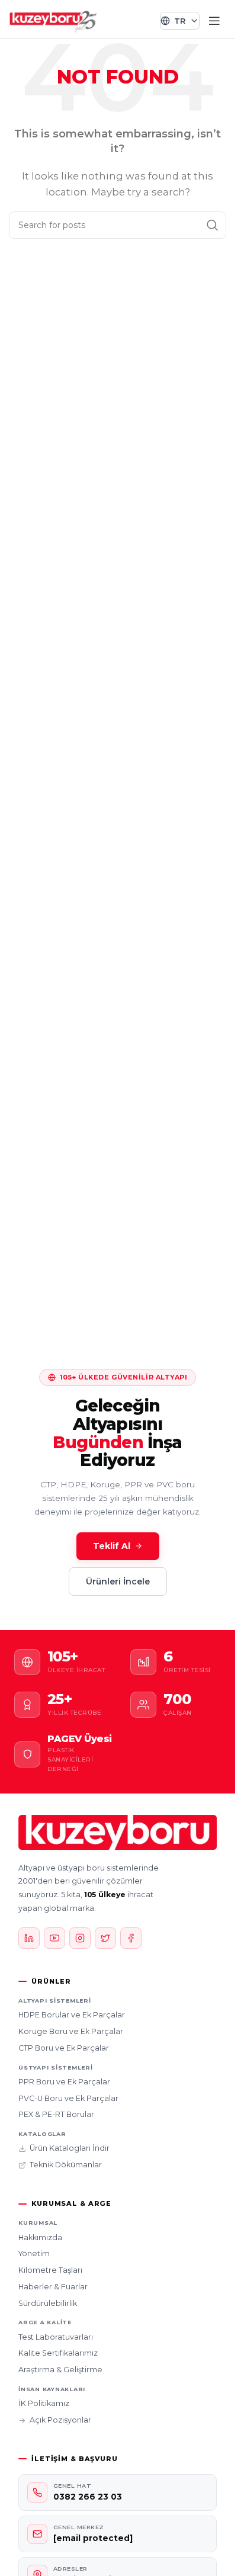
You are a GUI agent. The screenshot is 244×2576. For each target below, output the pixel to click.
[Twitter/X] (105, 1938)
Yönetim (34, 2253)
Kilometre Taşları (50, 2270)
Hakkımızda (40, 2237)
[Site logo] (53, 20)
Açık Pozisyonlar (60, 2420)
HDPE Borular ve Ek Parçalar (72, 2015)
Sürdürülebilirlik (48, 2303)
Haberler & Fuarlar (53, 2287)
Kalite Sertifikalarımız (58, 2353)
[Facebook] (131, 1938)
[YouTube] (54, 1938)
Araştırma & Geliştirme (60, 2370)
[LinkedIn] (29, 1938)
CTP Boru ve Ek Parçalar (64, 2048)
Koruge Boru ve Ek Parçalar (71, 2031)
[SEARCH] (213, 225)
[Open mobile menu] (214, 21)
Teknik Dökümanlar (66, 2165)
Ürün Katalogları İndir (70, 2148)
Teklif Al (112, 1546)
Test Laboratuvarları (56, 2337)
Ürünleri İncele (118, 1581)
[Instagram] (80, 1938)
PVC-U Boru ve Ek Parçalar (68, 2098)
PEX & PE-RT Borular (56, 2114)
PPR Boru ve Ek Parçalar (64, 2082)
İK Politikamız (44, 2403)
